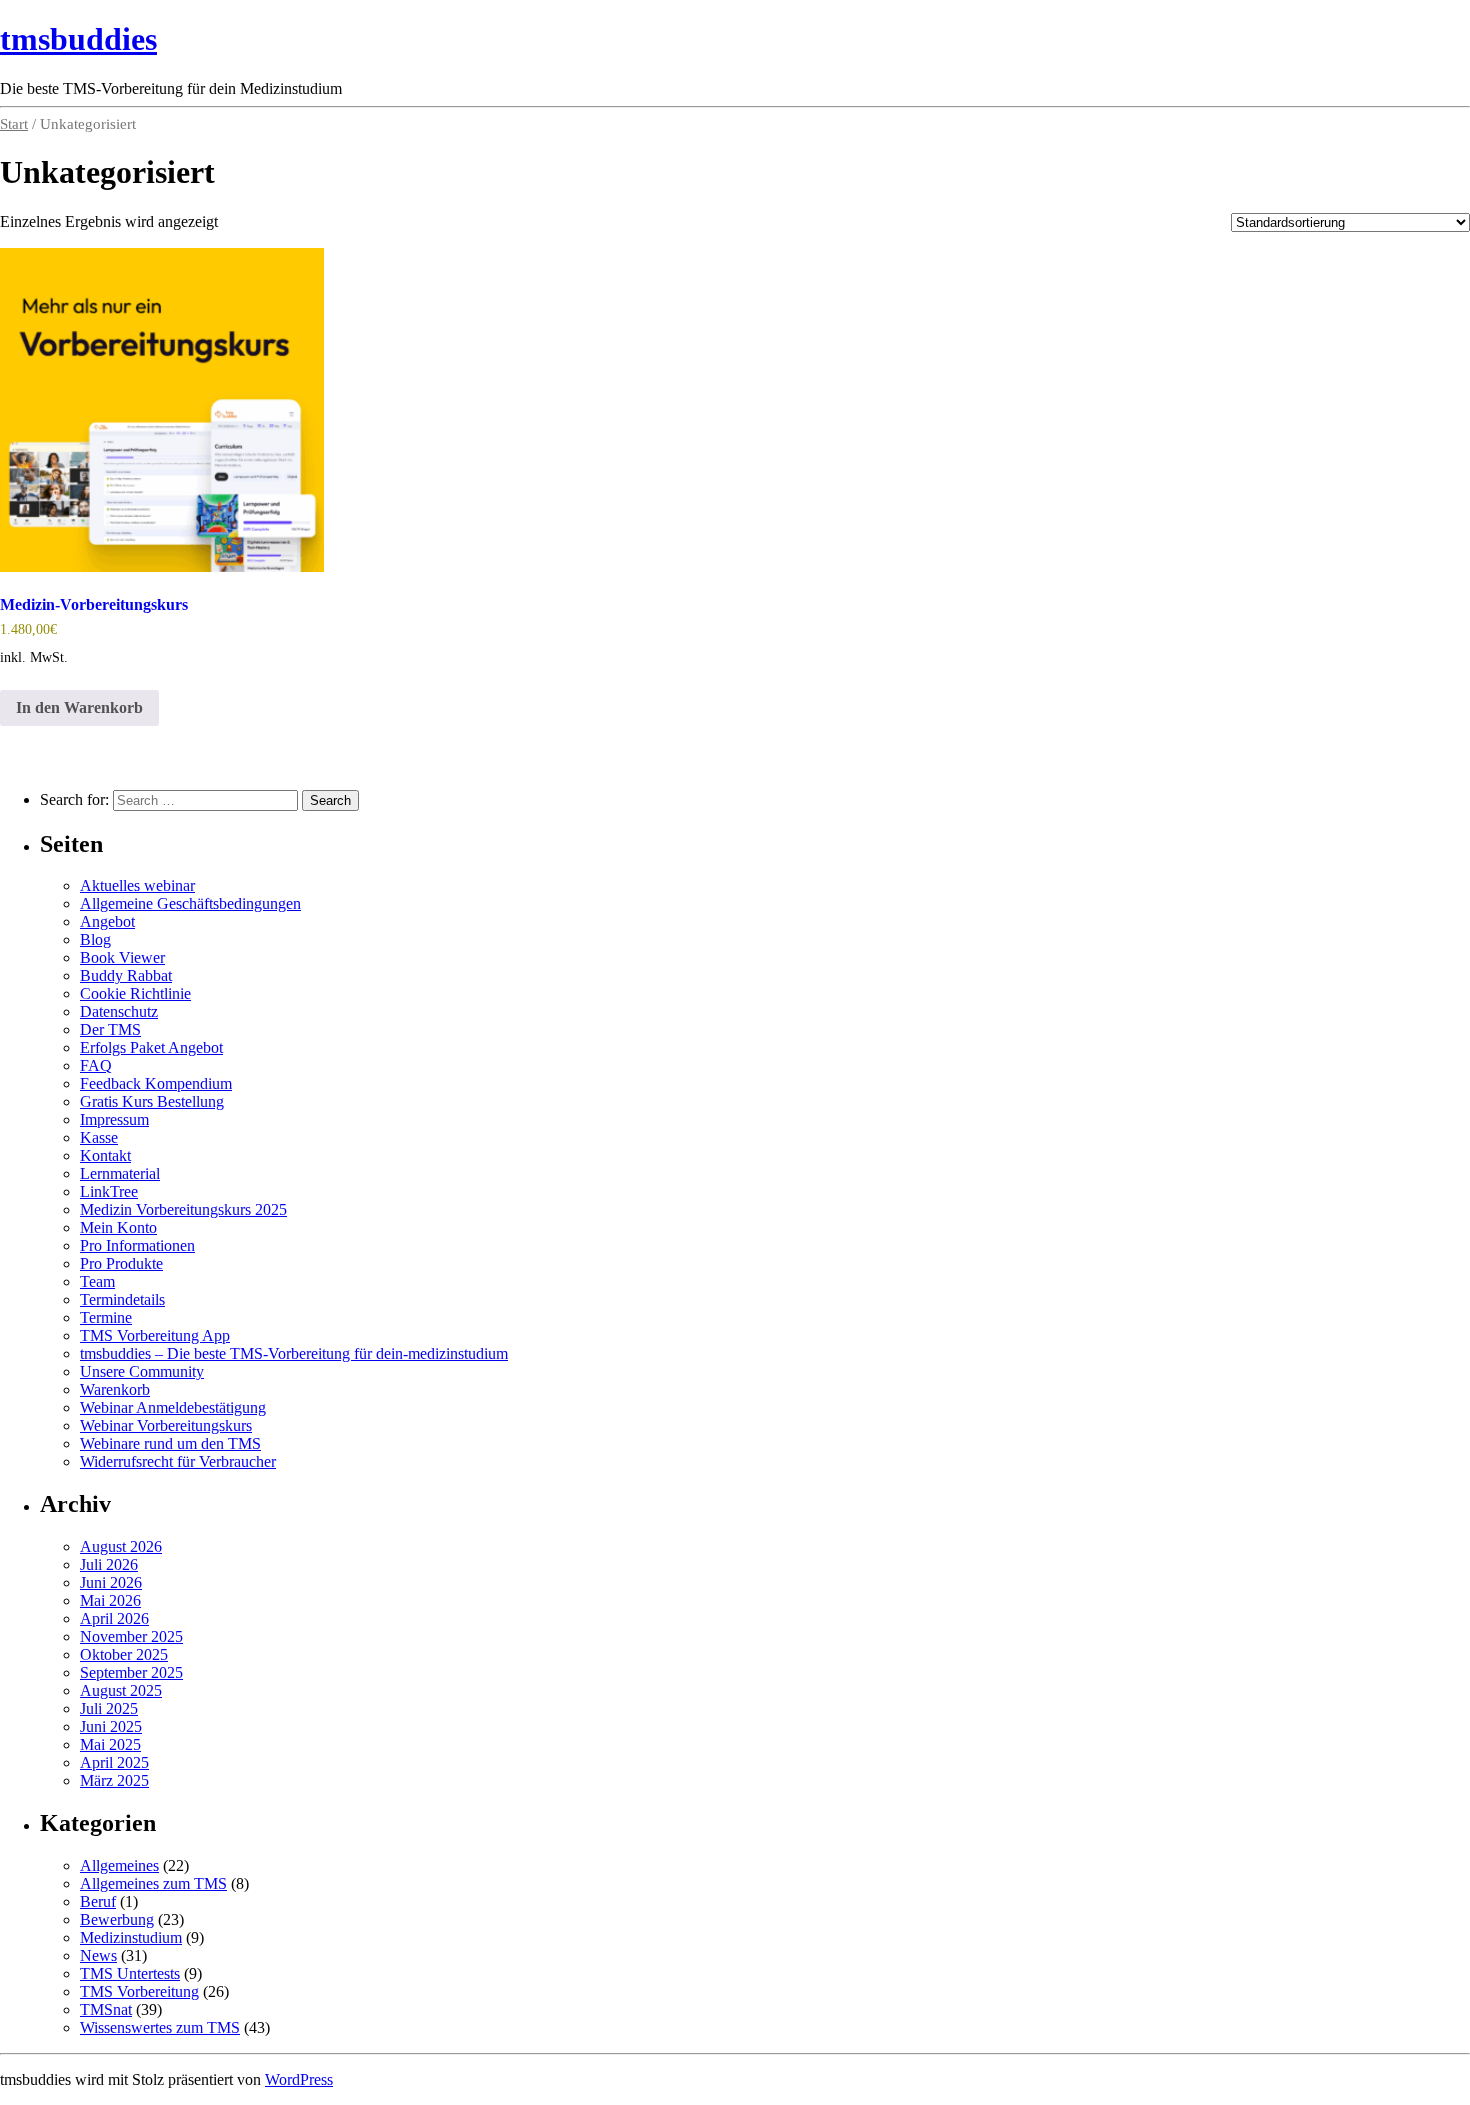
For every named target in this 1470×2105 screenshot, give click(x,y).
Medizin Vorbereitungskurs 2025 (183, 1209)
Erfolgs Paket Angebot (151, 1047)
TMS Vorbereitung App (155, 1335)
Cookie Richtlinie (135, 993)
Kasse (99, 1137)
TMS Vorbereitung (139, 1991)
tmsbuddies (78, 39)
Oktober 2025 (124, 1654)
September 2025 (131, 1672)
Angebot (107, 921)
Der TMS (110, 1029)
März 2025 (114, 1780)
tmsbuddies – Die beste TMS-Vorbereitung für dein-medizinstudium (294, 1353)
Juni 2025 (111, 1726)
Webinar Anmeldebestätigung (173, 1407)
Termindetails (122, 1299)
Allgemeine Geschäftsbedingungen (190, 903)
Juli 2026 (109, 1564)
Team (97, 1281)
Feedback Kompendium (156, 1083)
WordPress (299, 2079)
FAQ (96, 1065)
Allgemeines (119, 1865)
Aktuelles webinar (137, 885)
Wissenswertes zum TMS (160, 2027)
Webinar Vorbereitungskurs (166, 1425)
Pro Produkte (121, 1263)
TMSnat (106, 2009)
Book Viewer (122, 957)
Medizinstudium (131, 1937)
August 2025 (121, 1690)
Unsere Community (142, 1371)
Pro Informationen (137, 1245)
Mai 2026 (110, 1600)
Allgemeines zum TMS (153, 1883)
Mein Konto (118, 1227)
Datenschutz (119, 1011)
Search (330, 800)
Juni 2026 (111, 1582)
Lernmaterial (120, 1173)
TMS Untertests (130, 1973)
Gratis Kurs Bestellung (152, 1101)
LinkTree (109, 1191)
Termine (106, 1317)
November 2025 (131, 1636)
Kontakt (105, 1155)
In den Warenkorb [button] (79, 707)
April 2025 (114, 1762)
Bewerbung (117, 1919)
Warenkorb (115, 1389)
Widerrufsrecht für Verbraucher (178, 1461)
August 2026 (121, 1546)
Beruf (98, 1901)
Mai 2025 (110, 1744)
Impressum (114, 1119)
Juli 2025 (109, 1708)
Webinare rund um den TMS (170, 1443)
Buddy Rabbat (126, 975)
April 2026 (114, 1618)
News (98, 1955)
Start (14, 124)
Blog (95, 939)
